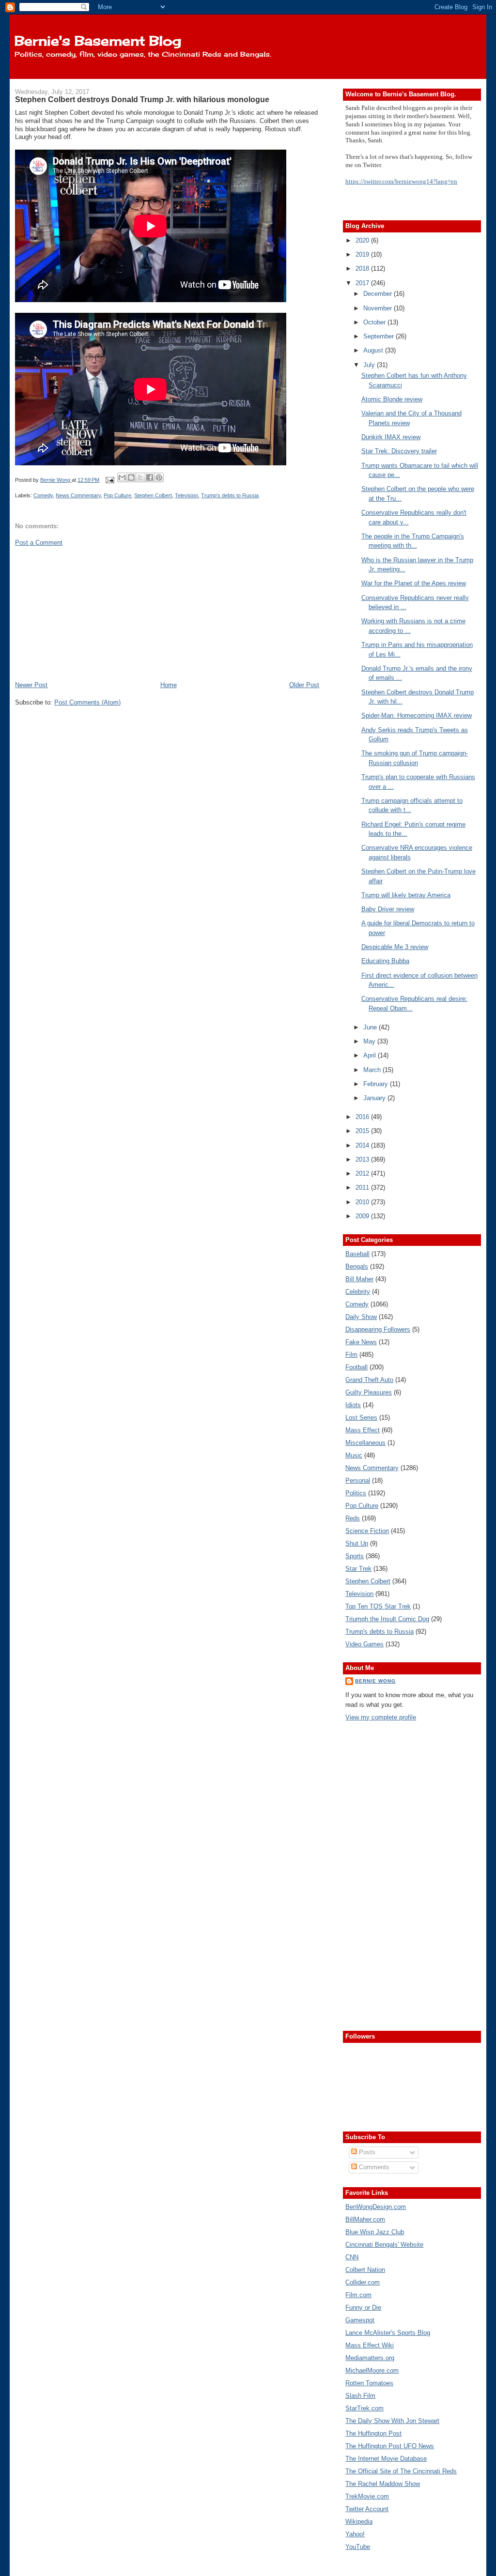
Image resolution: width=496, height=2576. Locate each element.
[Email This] (122, 477)
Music (354, 1455)
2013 (363, 1159)
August (374, 350)
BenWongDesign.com (376, 2207)
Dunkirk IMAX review (391, 437)
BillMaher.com (365, 2219)
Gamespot (360, 2320)
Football (356, 1367)
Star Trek (358, 1569)
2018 (363, 268)
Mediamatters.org (370, 2358)
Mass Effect (363, 1430)
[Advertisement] (88, 613)
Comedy (43, 495)
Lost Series (361, 1418)
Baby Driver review (388, 909)
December (379, 294)
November (379, 308)
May (370, 1041)
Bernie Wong (375, 1681)
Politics (356, 1493)
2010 (363, 1202)
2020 (363, 240)
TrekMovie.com (367, 2496)
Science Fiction (367, 1531)
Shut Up (357, 1543)
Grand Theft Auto (369, 1380)
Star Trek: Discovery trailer (399, 451)
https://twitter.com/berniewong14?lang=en (401, 181)
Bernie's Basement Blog (98, 41)
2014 (363, 1145)
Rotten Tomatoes (369, 2383)
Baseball (357, 1254)
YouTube (358, 2547)
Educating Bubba (385, 961)
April (371, 1055)
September (380, 336)
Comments (373, 2167)
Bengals (357, 1266)
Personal (358, 1480)
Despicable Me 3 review (395, 947)
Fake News (361, 1342)
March (373, 1070)
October (375, 322)
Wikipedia (359, 2522)
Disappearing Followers (378, 1329)
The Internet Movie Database (386, 2459)
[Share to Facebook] (150, 477)
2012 (363, 1173)
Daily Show (361, 1317)
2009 (363, 1216)
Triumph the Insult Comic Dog (387, 1619)
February (377, 1084)
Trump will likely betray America (406, 895)
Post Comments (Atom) (87, 702)
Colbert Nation (365, 2270)
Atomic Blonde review (392, 399)
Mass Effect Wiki (370, 2345)
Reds (353, 1518)
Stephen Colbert (153, 495)
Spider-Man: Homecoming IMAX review (417, 715)
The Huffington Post (373, 2433)
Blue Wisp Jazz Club (375, 2232)
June (371, 1027)
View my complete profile (381, 1717)
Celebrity (358, 1292)
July (370, 365)
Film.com (358, 2295)
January (375, 1098)
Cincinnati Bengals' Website (384, 2245)
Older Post (304, 685)
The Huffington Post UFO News (390, 2446)
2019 (363, 254)
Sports (355, 1556)
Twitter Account (367, 2509)
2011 (363, 1188)
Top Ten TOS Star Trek (378, 1606)
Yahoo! (355, 2534)
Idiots (353, 1405)
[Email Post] (109, 480)
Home (169, 685)
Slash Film (360, 2396)
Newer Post (31, 685)
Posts (366, 2152)
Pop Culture (117, 495)
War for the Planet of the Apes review (414, 583)
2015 (363, 1131)
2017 (363, 283)
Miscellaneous (365, 1443)
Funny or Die (363, 2308)
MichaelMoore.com (372, 2370)
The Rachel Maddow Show (383, 2484)
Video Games (364, 1644)
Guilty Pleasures (369, 1392)
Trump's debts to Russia (230, 495)
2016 (363, 1117)
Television (186, 495)
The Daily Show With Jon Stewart (392, 2421)
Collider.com (363, 2282)
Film (351, 1355)
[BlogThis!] (131, 477)
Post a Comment (39, 543)
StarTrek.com (364, 2408)
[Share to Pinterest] (159, 477)
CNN (352, 2257)
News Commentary (78, 495)
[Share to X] (140, 477)
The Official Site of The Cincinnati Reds (401, 2471)
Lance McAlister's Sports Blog (388, 2333)
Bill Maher (359, 1279)
